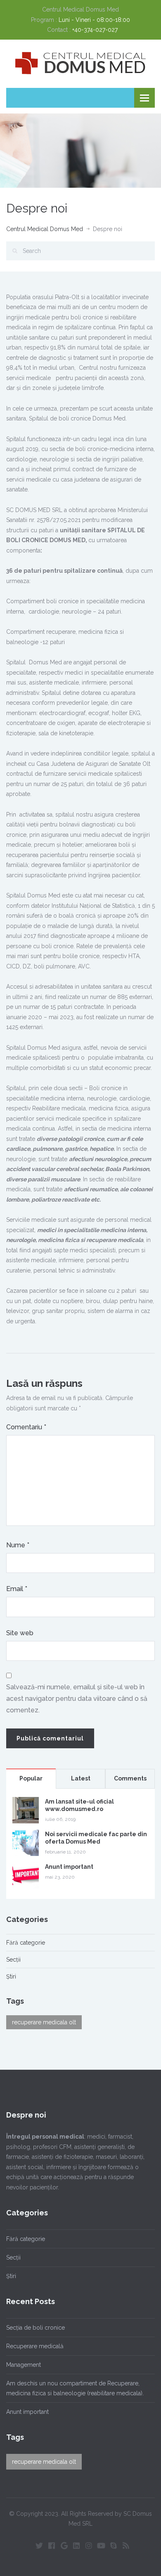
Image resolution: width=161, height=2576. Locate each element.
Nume (18, 1545)
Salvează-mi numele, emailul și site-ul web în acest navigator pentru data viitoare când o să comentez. (77, 1699)
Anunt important (69, 1867)
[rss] (126, 2545)
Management (24, 2365)
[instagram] (89, 2545)
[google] (64, 2545)
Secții (13, 1960)
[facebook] (52, 2545)
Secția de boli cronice (36, 2328)
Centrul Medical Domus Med (45, 229)
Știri (11, 1976)
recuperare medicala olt (44, 2022)
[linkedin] (76, 2545)
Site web (20, 1633)
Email (17, 1589)
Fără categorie (26, 1943)
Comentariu (26, 1427)
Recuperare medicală (35, 2346)
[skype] (114, 2545)
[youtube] (101, 2545)
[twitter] (39, 2545)
